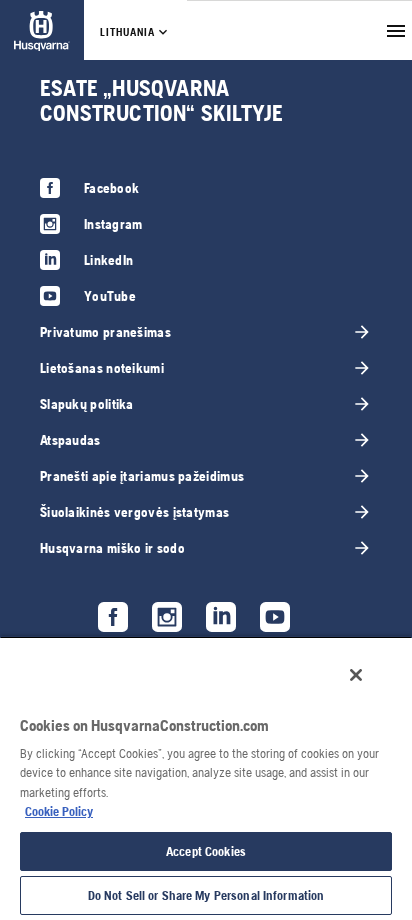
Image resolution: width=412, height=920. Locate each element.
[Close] (356, 675)
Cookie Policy (59, 811)
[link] (42, 30)
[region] (206, 778)
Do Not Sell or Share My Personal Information (206, 895)
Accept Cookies (206, 851)
